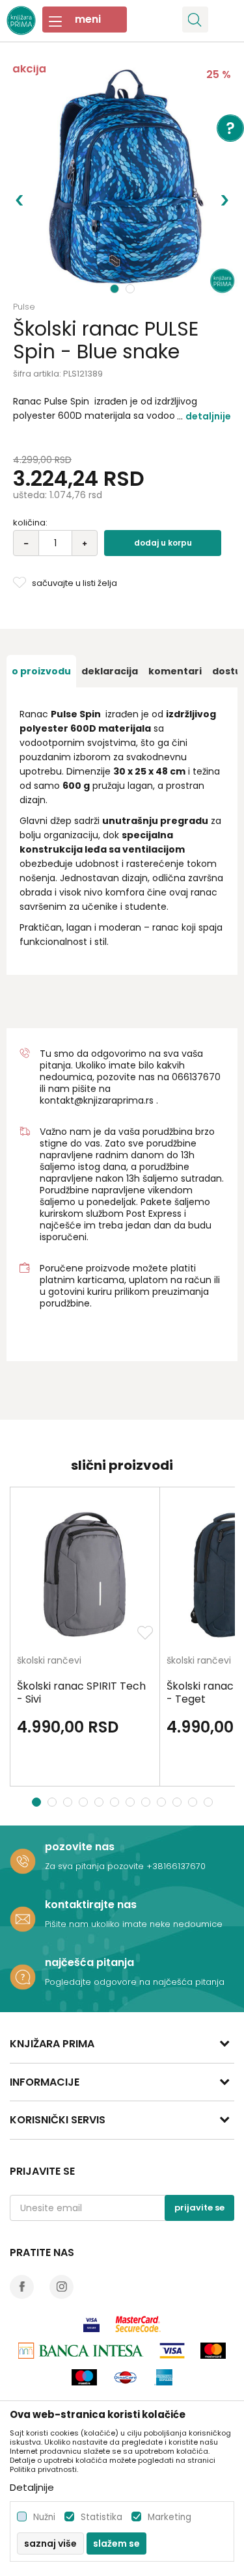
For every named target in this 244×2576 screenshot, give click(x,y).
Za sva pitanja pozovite (96, 1866)
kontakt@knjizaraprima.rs (97, 1100)
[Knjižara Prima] (21, 19)
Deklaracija (110, 671)
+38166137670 (176, 1866)
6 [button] (116, 1802)
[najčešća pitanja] (23, 1977)
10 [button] (179, 1802)
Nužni (44, 2517)
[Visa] (91, 2324)
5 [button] (101, 1802)
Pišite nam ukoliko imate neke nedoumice (134, 1924)
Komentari (175, 671)
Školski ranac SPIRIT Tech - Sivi (81, 1693)
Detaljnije (208, 416)
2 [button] (131, 289)
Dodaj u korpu (163, 543)
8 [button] (147, 1802)
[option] (122, 180)
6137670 (202, 1077)
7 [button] (132, 1802)
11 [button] (194, 1802)
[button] (195, 20)
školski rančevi (49, 1661)
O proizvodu (41, 671)
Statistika (102, 2517)
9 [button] (163, 1802)
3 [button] (69, 1802)
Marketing (169, 2517)
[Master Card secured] (138, 2324)
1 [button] (115, 289)
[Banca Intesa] (81, 2351)
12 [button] (210, 1802)
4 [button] (85, 1802)
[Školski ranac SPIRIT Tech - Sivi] (85, 1575)
